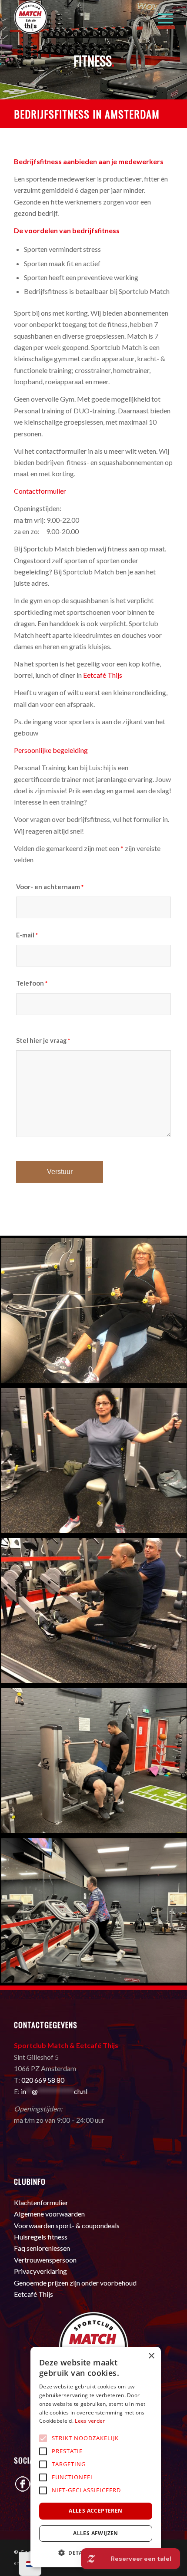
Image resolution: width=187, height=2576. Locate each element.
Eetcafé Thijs (103, 675)
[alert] (96, 2457)
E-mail (27, 935)
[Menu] (161, 17)
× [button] (151, 2356)
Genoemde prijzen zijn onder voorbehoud (75, 2283)
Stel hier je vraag (43, 1040)
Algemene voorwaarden (49, 2214)
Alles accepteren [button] (95, 2511)
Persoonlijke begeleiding (51, 750)
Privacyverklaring (40, 2271)
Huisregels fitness (41, 2237)
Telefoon (32, 983)
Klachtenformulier (41, 2202)
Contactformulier (40, 491)
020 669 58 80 (43, 2080)
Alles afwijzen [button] (96, 2533)
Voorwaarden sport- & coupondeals (67, 2225)
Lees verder (90, 2421)
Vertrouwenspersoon (45, 2260)
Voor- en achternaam (50, 887)
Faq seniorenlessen (42, 2248)
